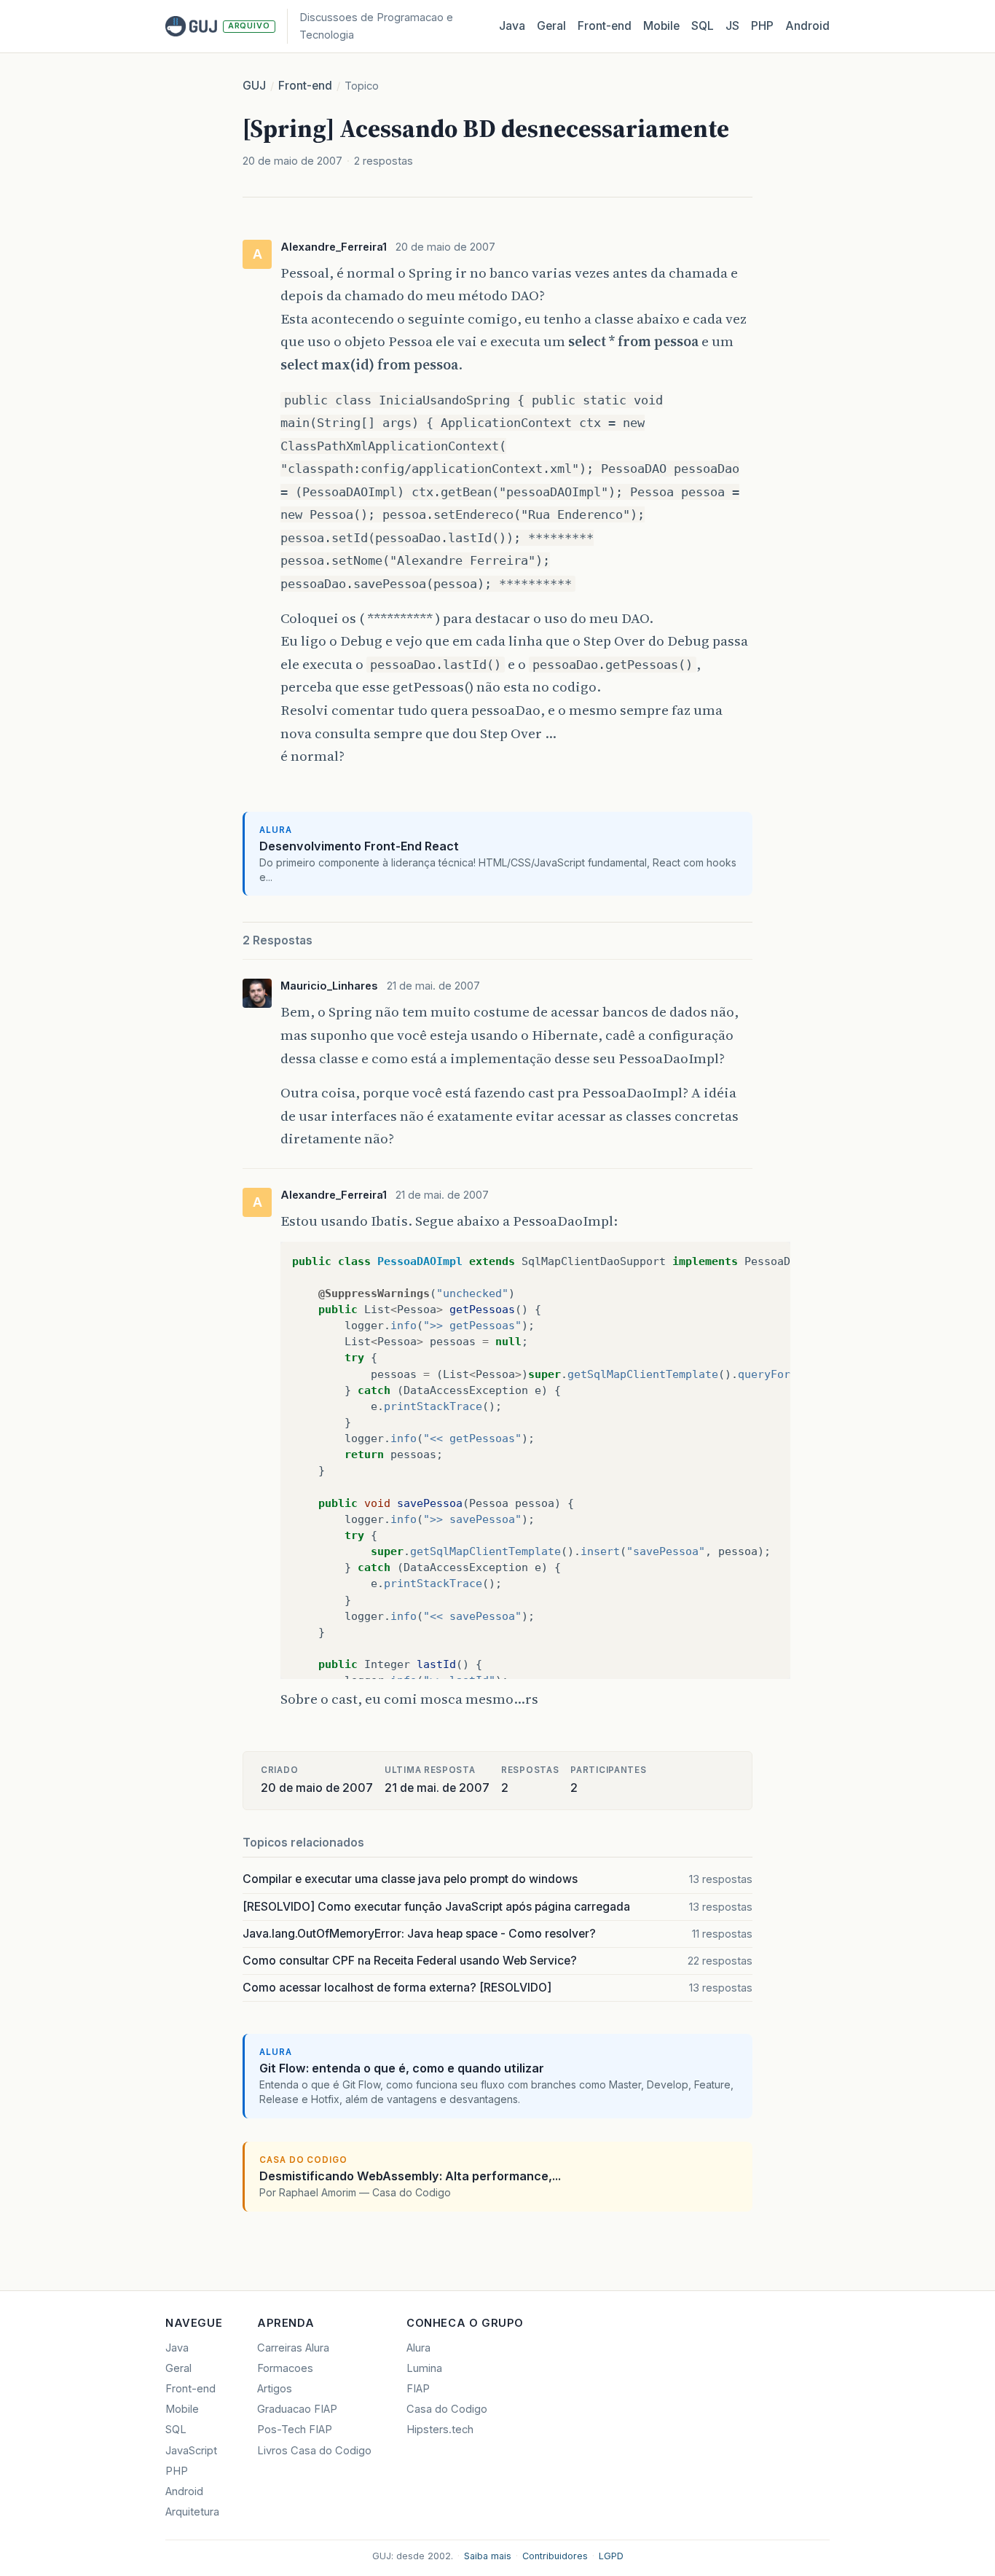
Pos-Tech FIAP (295, 2430)
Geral (551, 26)
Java (512, 26)
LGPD (611, 2556)
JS (732, 26)
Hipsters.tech (440, 2430)
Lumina (424, 2368)
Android (807, 26)
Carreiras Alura (293, 2348)
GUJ (254, 86)
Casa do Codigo (447, 2409)
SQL (703, 26)
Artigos (275, 2389)
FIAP (418, 2389)
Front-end (305, 86)
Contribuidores (555, 2556)
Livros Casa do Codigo (314, 2451)
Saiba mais (488, 2556)
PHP (762, 26)
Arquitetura (192, 2512)
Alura (418, 2348)
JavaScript (191, 2451)
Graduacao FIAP (297, 2409)
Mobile (661, 26)
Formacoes (285, 2368)
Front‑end (605, 26)
